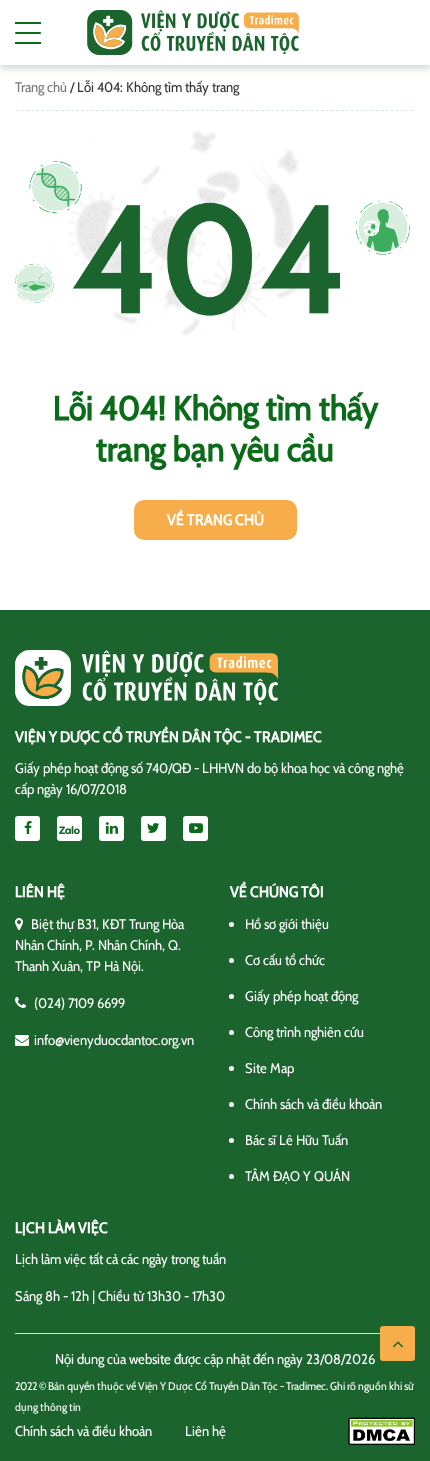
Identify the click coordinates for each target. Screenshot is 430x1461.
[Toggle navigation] (28, 33)
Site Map (269, 1068)
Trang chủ (41, 87)
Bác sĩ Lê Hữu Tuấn (296, 1140)
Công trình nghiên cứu (304, 1032)
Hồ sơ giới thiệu (287, 924)
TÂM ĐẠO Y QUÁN (297, 1176)
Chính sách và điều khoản (313, 1104)
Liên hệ (205, 1431)
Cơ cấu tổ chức (285, 960)
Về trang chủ (215, 520)
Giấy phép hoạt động (301, 996)
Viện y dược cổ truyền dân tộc (193, 32)
